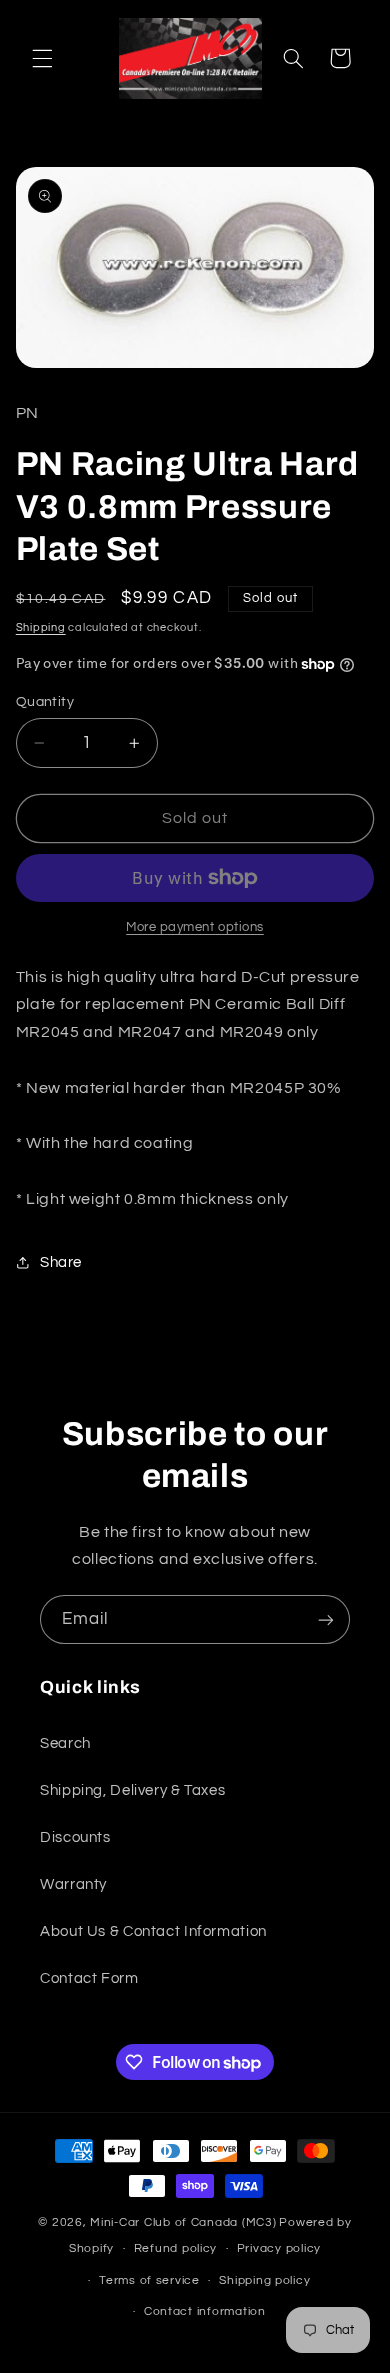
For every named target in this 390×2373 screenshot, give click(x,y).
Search (65, 1743)
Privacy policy (279, 2248)
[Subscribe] (326, 1619)
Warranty (73, 1884)
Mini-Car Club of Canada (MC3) (183, 2222)
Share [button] (61, 1262)
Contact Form (89, 1978)
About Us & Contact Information (153, 1931)
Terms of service (149, 2280)
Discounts (75, 1837)
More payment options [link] (195, 927)
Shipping (41, 627)
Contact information (205, 2311)
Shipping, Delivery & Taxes (132, 1790)
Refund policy (176, 2248)
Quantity (45, 702)
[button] (42, 58)
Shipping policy (264, 2280)
